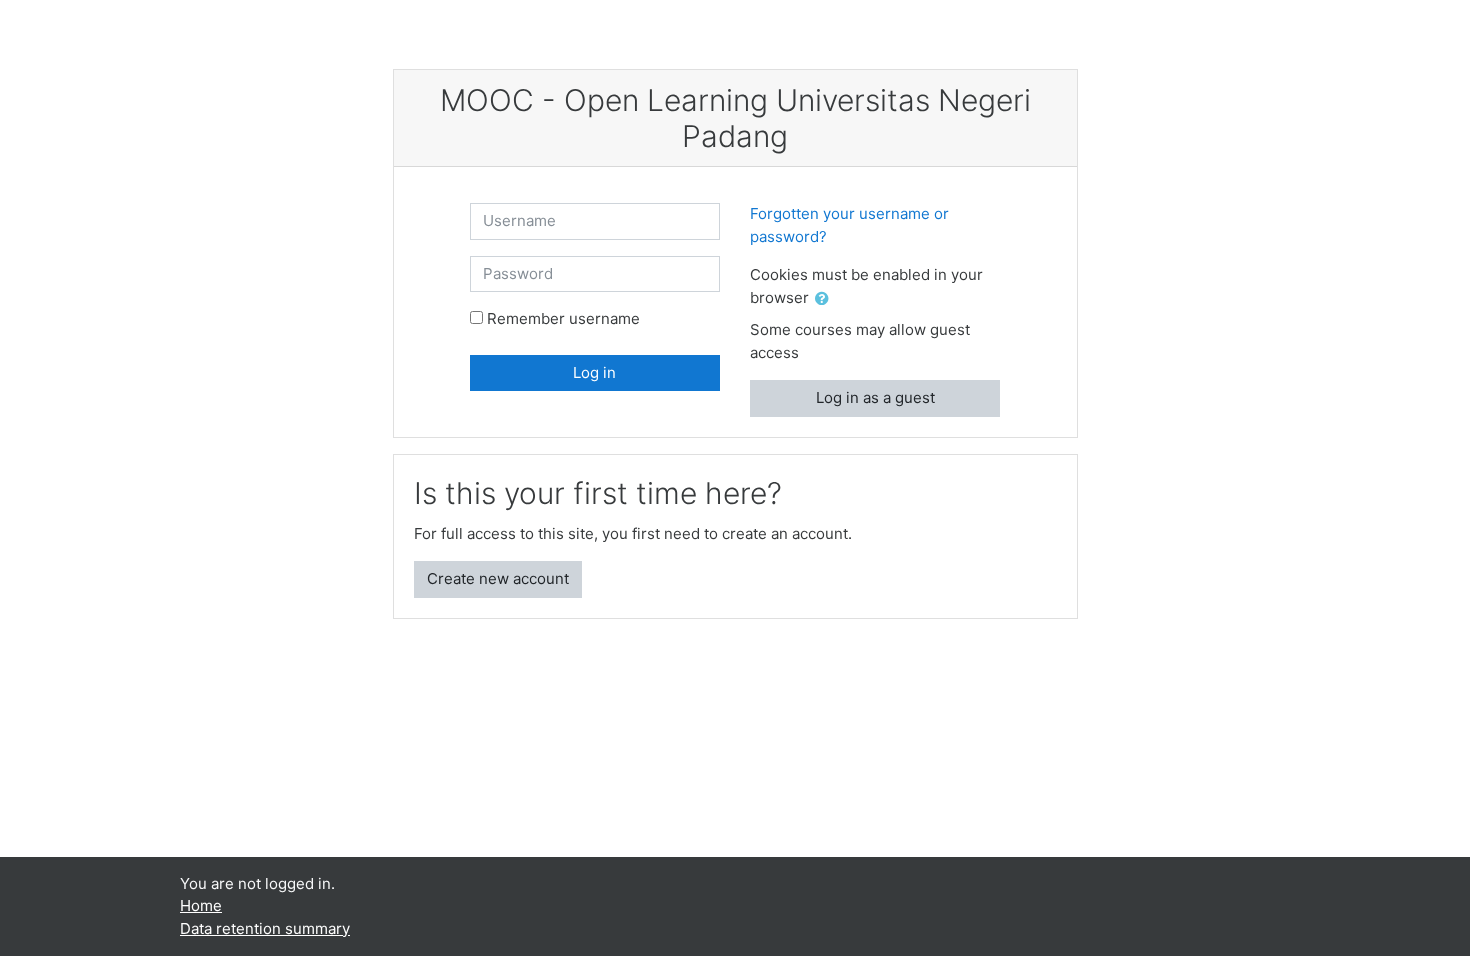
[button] (826, 299)
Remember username (563, 318)
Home (201, 905)
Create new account (498, 578)
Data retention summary (265, 928)
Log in (594, 372)
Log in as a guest (875, 397)
